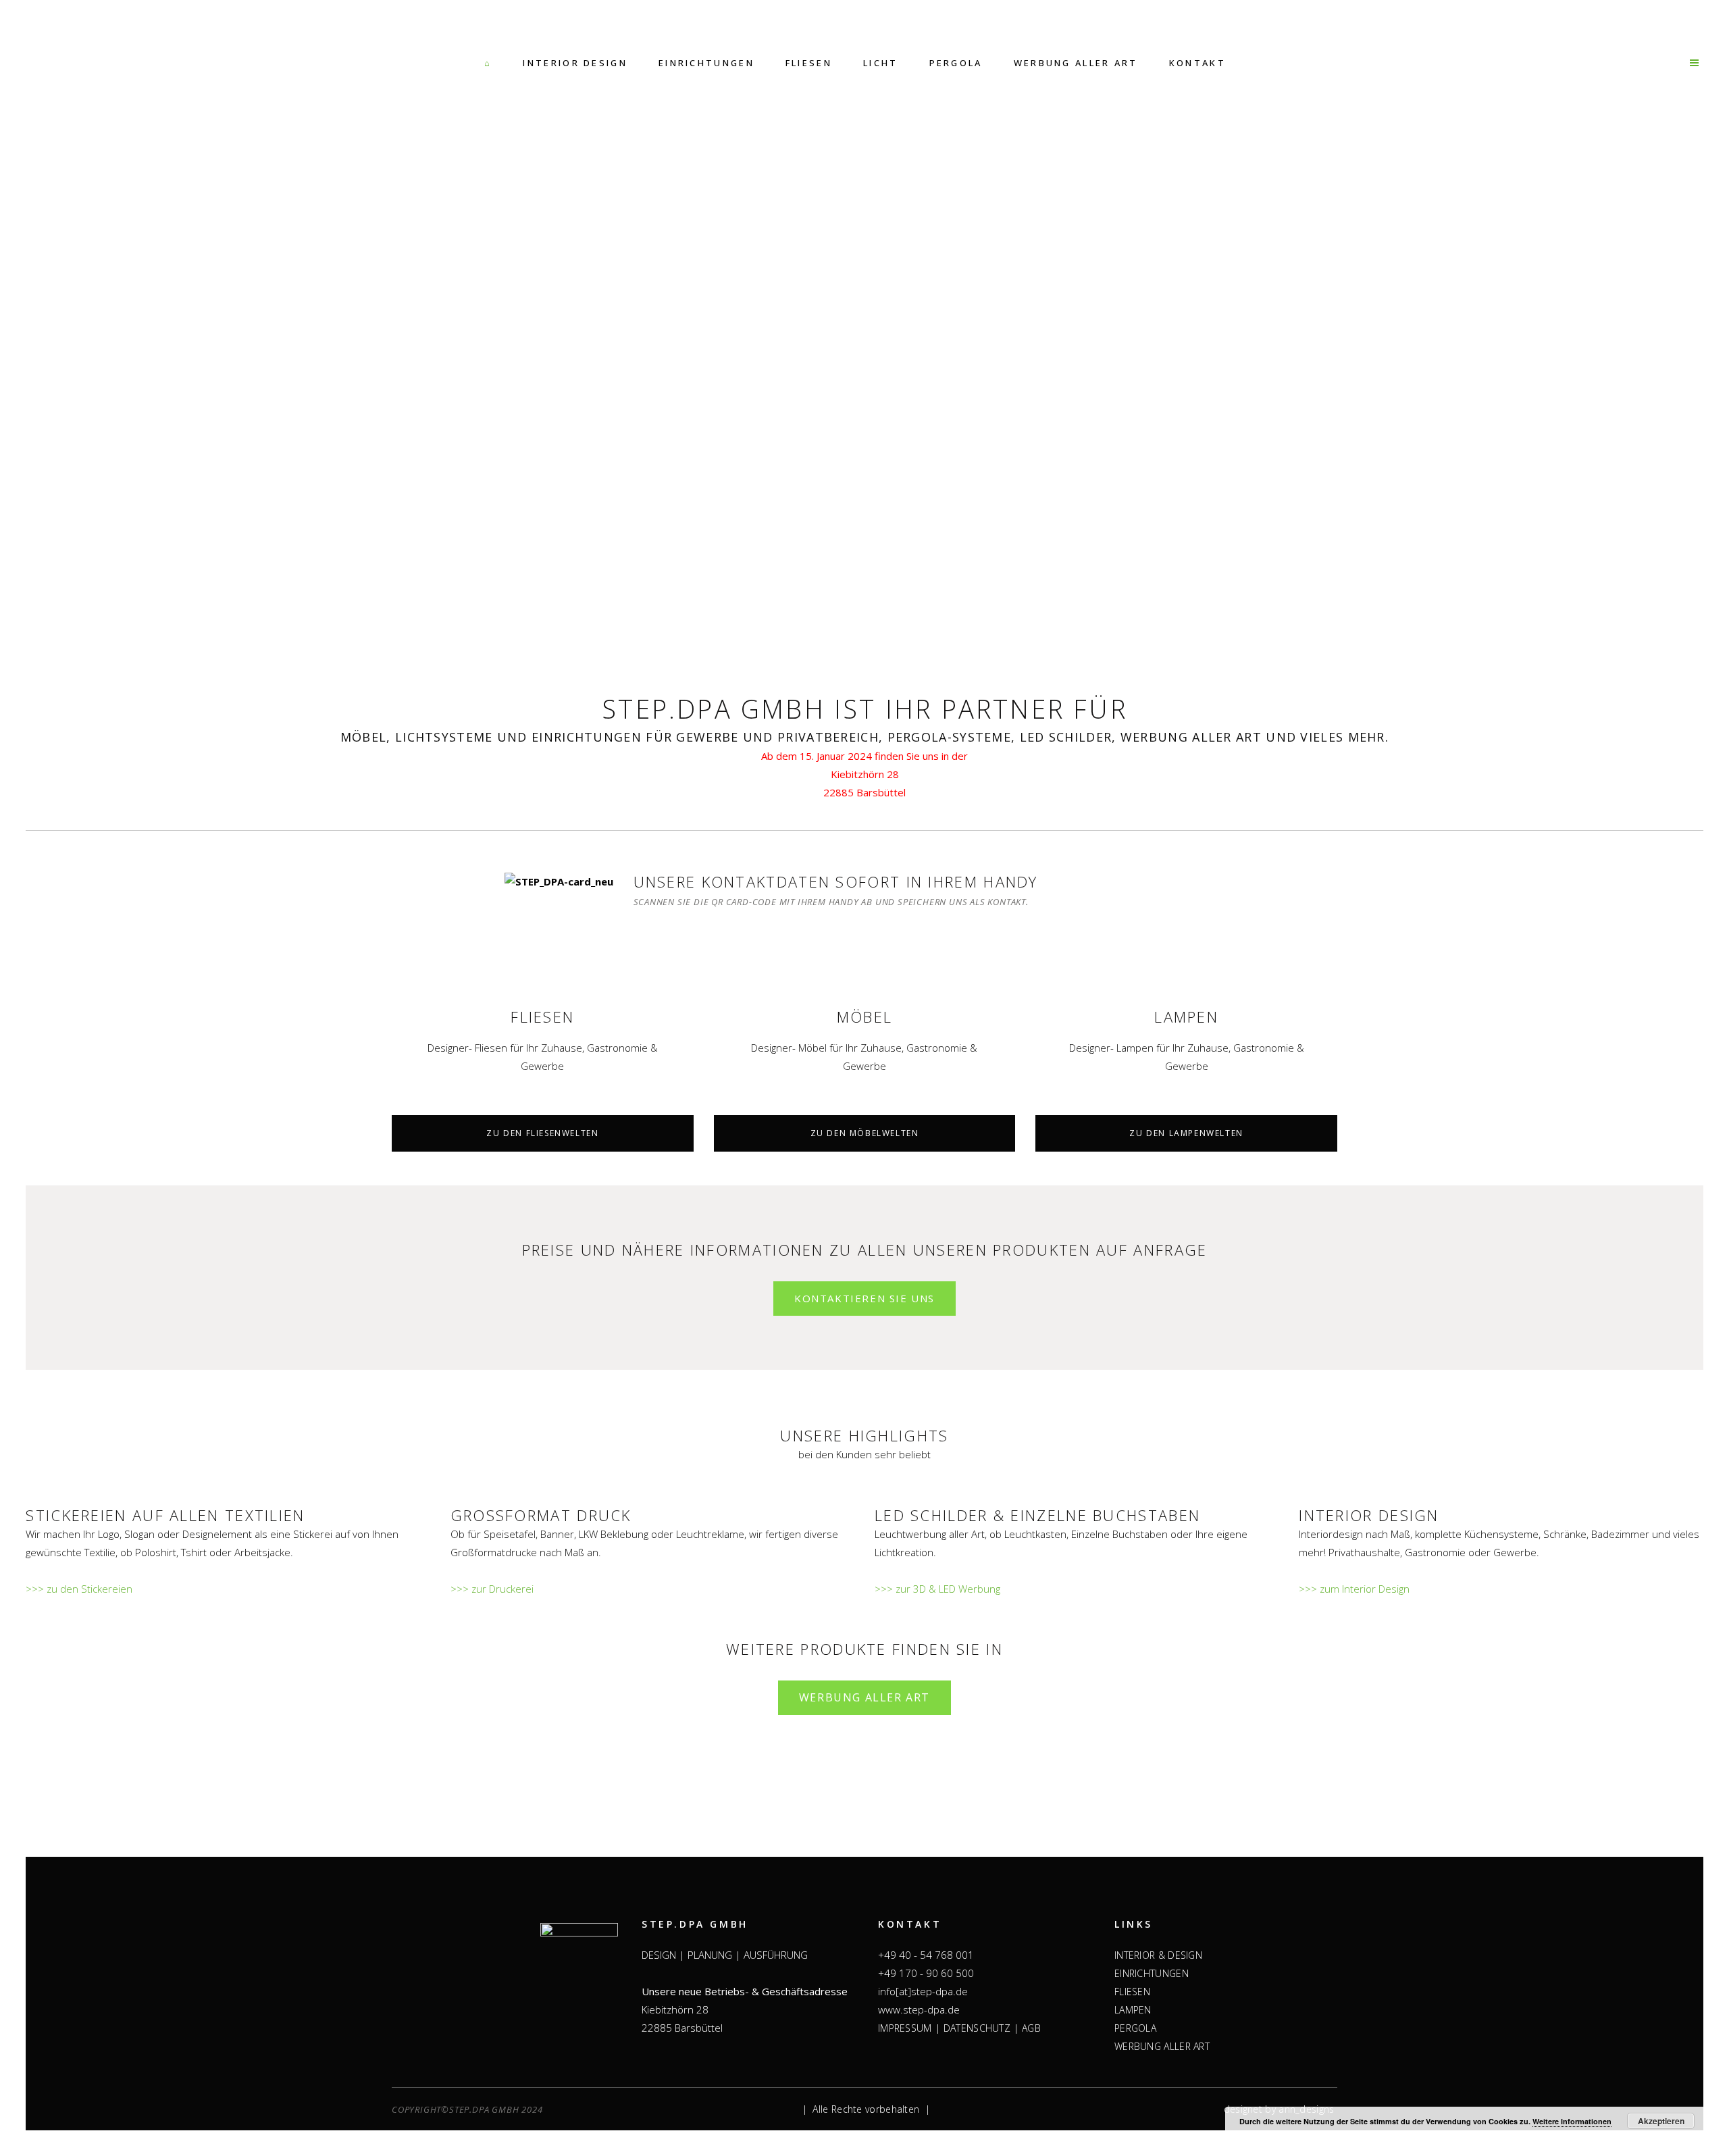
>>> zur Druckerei (492, 1589)
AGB (1031, 2028)
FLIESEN (1132, 1992)
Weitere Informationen (1572, 2121)
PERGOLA (1135, 2028)
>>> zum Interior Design (1354, 1589)
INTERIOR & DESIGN (1158, 1955)
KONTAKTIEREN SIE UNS (864, 1298)
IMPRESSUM (905, 2028)
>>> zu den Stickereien (79, 1589)
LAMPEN (1133, 2010)
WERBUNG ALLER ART (1162, 2046)
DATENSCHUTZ (977, 2028)
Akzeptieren (1661, 2121)
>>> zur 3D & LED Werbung (937, 1589)
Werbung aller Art (864, 1697)
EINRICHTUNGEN (1152, 1973)
